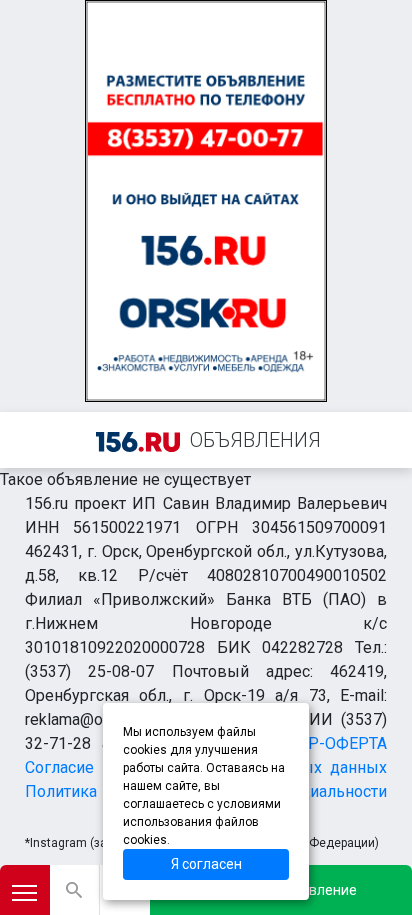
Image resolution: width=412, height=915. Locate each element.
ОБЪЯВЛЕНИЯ (255, 440)
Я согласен (206, 864)
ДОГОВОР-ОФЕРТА (315, 743)
